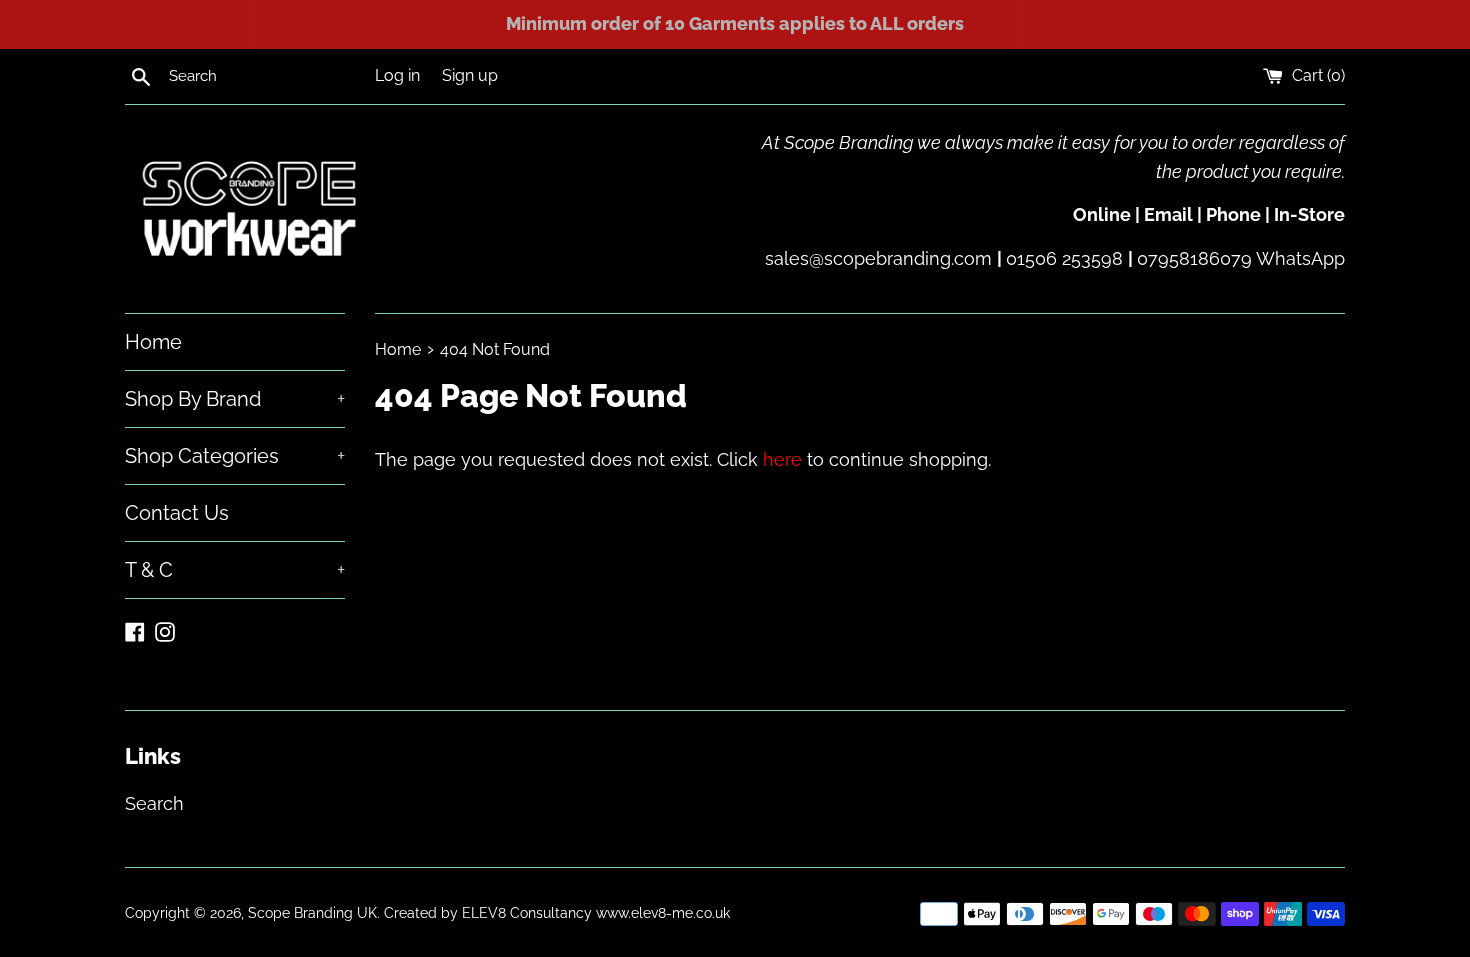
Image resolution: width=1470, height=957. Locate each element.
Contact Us (177, 513)
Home (153, 342)
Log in (397, 75)
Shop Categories (235, 456)
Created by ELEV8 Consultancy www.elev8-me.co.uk (557, 912)
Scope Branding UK (312, 912)
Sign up (470, 75)
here (782, 459)
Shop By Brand (235, 399)
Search (154, 803)
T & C (235, 570)
